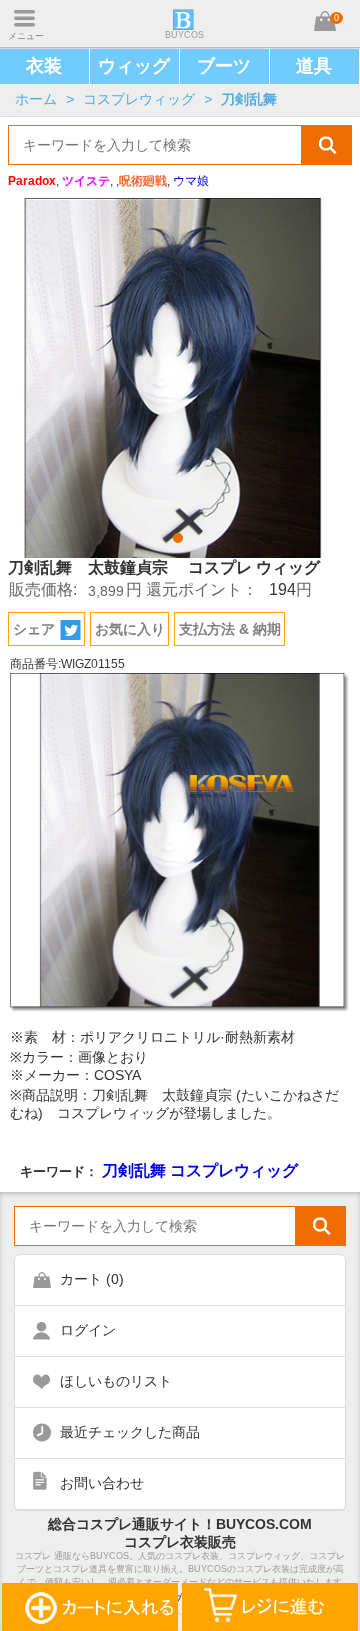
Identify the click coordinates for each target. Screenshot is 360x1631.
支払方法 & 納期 (230, 629)
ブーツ (224, 66)
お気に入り (130, 629)
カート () (92, 1279)
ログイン (88, 1330)
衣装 (44, 66)
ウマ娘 (191, 181)
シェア (34, 629)
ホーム (36, 99)
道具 (314, 66)
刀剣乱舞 (249, 99)
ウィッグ (134, 66)
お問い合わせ (102, 1483)
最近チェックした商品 (130, 1432)
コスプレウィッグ (139, 99)
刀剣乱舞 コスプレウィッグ (200, 1170)
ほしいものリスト (116, 1381)
